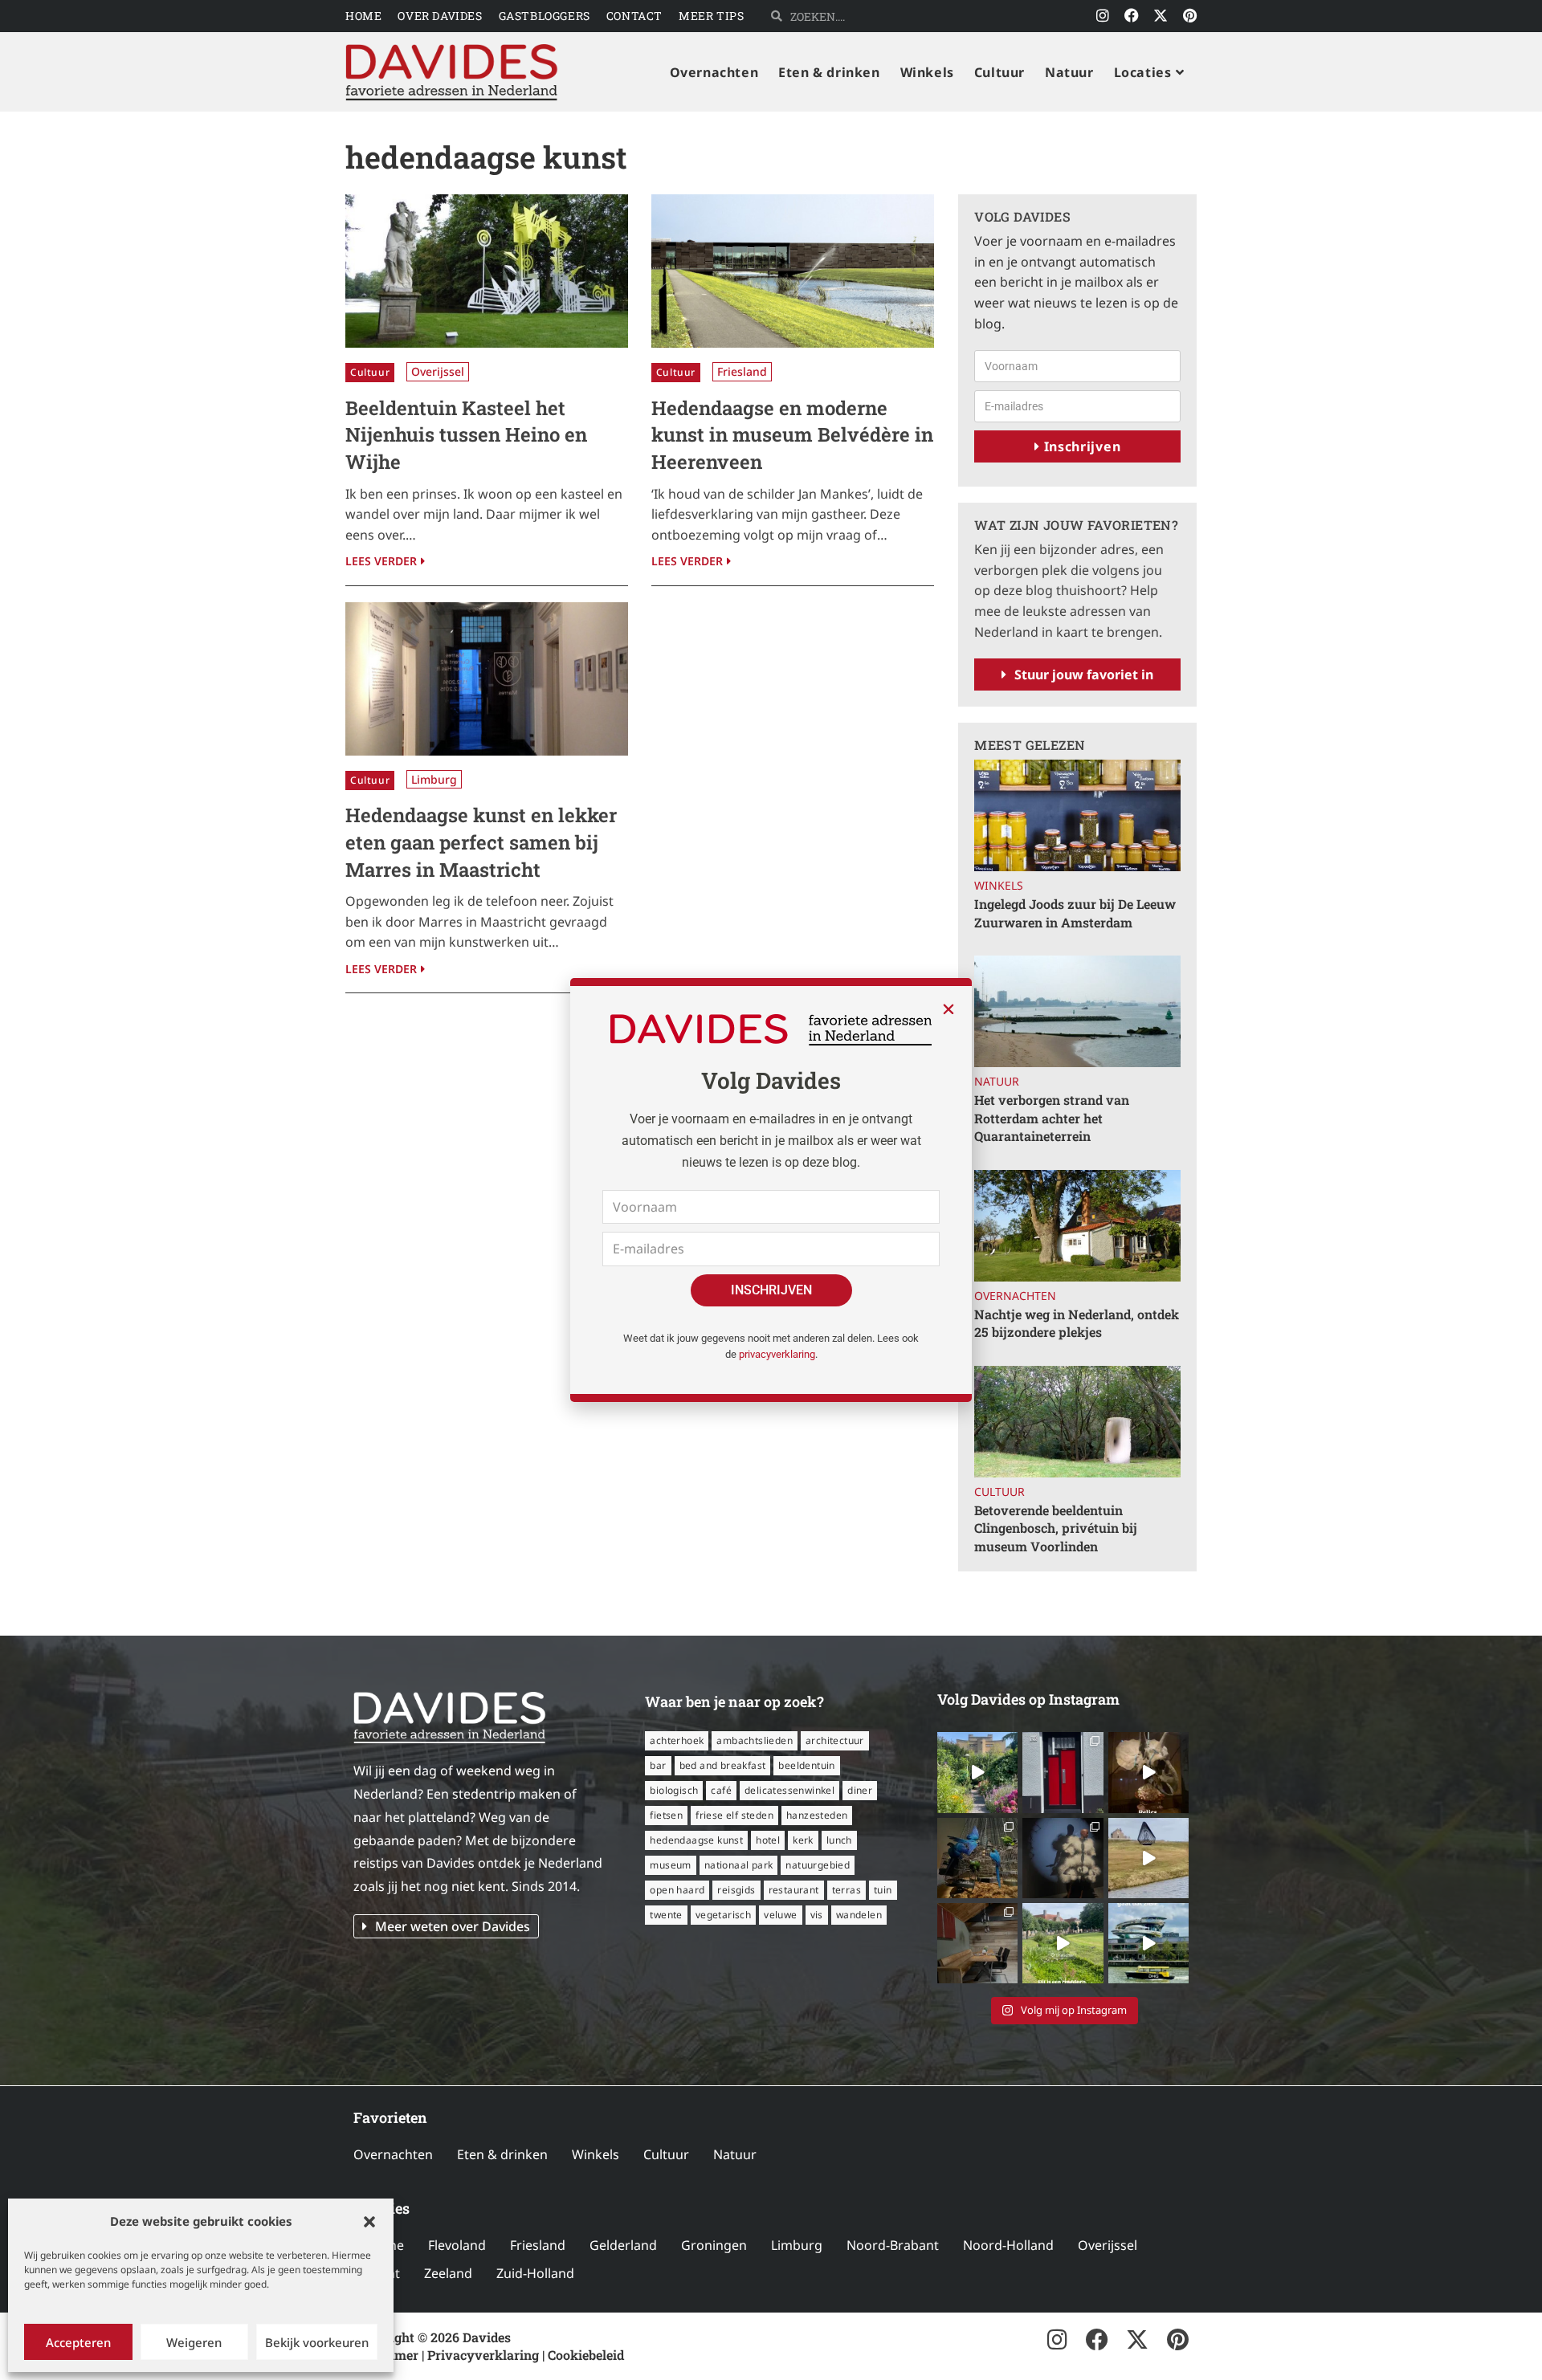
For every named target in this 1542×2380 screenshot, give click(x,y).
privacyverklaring (777, 1354)
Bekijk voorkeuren (317, 2342)
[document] (771, 1190)
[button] (369, 2222)
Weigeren (194, 2342)
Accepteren (78, 2342)
